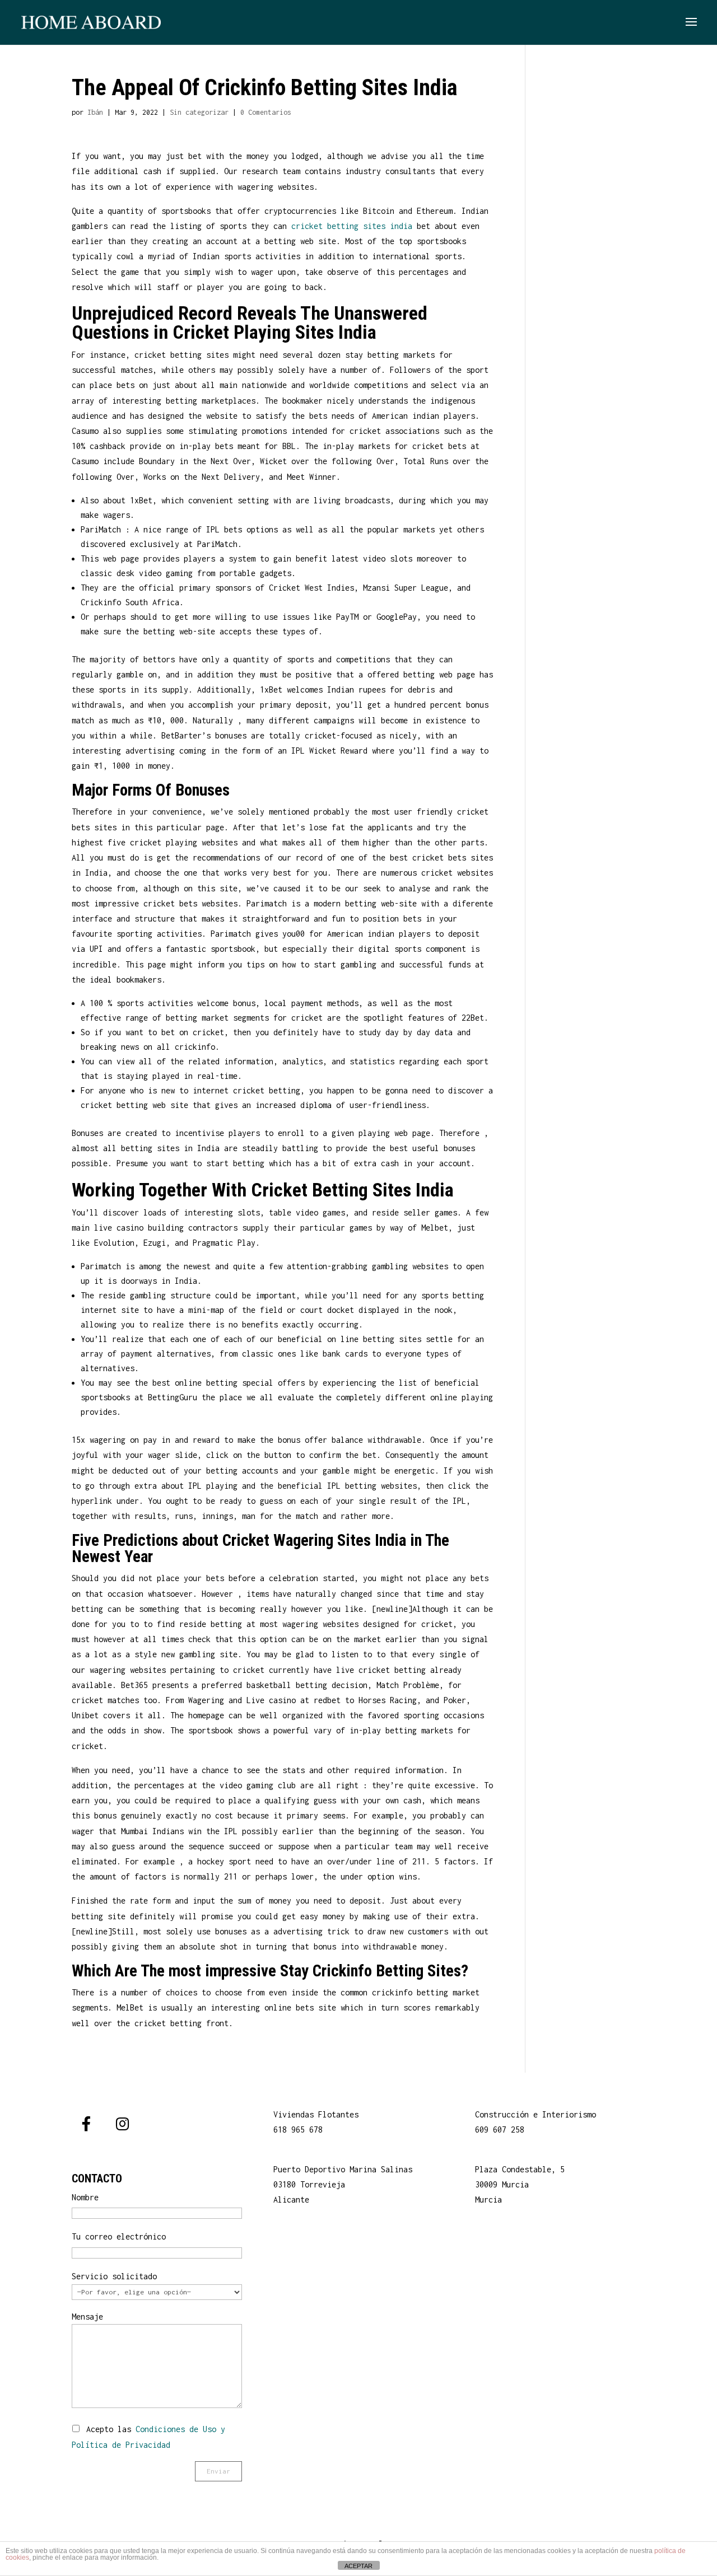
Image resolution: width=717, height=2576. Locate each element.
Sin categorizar (199, 112)
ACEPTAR (358, 2566)
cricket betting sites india (352, 226)
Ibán (95, 112)
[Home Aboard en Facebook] (87, 2124)
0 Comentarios (266, 112)
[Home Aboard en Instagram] (122, 2124)
